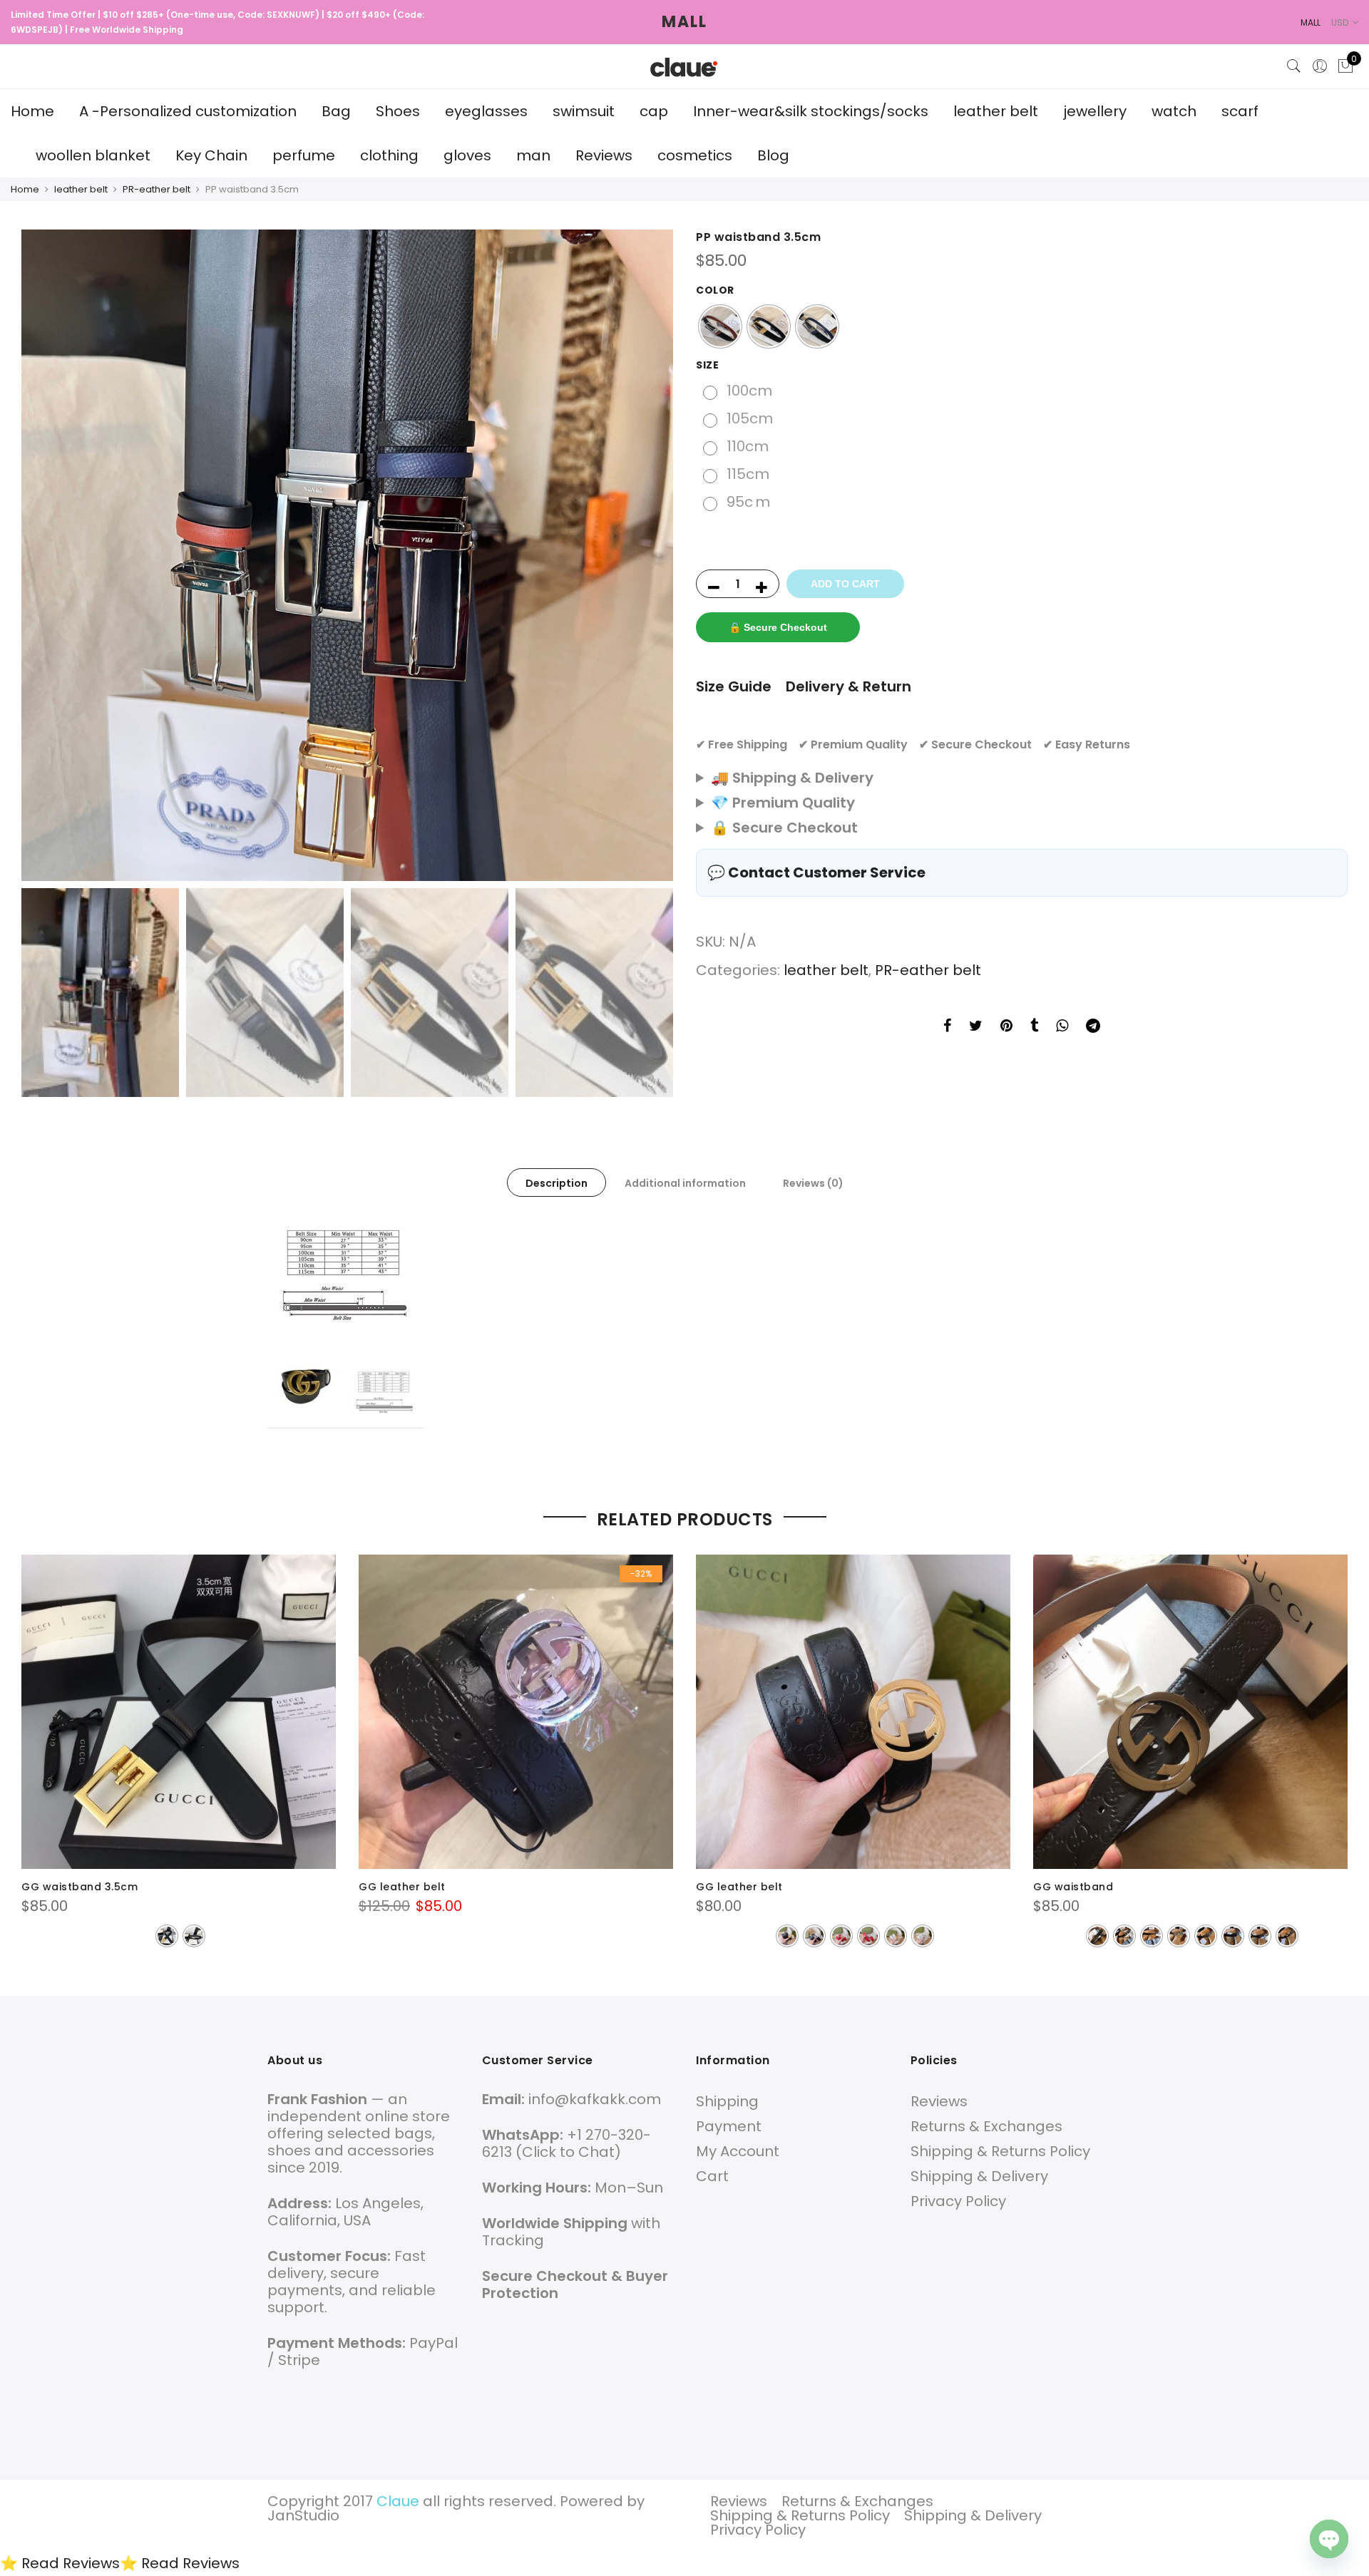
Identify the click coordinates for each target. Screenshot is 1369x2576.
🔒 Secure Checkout (778, 627)
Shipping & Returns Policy (1000, 2151)
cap (654, 111)
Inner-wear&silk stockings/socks (811, 111)
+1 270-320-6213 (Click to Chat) (566, 2143)
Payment (729, 2126)
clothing (389, 155)
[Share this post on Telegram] (1093, 1027)
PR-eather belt (157, 189)
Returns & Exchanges (986, 2126)
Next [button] (649, 555)
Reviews (604, 155)
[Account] (1320, 66)
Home (32, 111)
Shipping (727, 2101)
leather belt (996, 111)
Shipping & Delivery (979, 2176)
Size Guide (734, 686)
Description (557, 1183)
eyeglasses (486, 111)
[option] (347, 555)
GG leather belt (402, 1887)
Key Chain (211, 155)
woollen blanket (93, 155)
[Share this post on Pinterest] (1006, 1027)
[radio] (720, 326)
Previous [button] (46, 555)
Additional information (685, 1183)
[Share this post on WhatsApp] (1062, 1027)
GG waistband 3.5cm (80, 1887)
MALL (684, 22)
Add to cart (845, 584)
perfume (304, 155)
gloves (467, 155)
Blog (773, 155)
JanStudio (303, 2515)
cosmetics (695, 155)
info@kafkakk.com (595, 2099)
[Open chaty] (1329, 2539)
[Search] (1294, 66)
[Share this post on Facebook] (947, 1027)
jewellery (1095, 111)
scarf (1240, 111)
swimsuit (584, 111)
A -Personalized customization (188, 111)
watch (1174, 111)
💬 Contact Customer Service (816, 872)
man (533, 155)
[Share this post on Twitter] (976, 1027)
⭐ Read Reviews (60, 2563)
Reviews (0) (813, 1183)
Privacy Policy (958, 2201)
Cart (712, 2176)
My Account (738, 2151)
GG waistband (1073, 1887)
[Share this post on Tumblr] (1034, 1027)
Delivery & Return (848, 686)
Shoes (398, 111)
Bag (336, 111)
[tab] (557, 1183)
